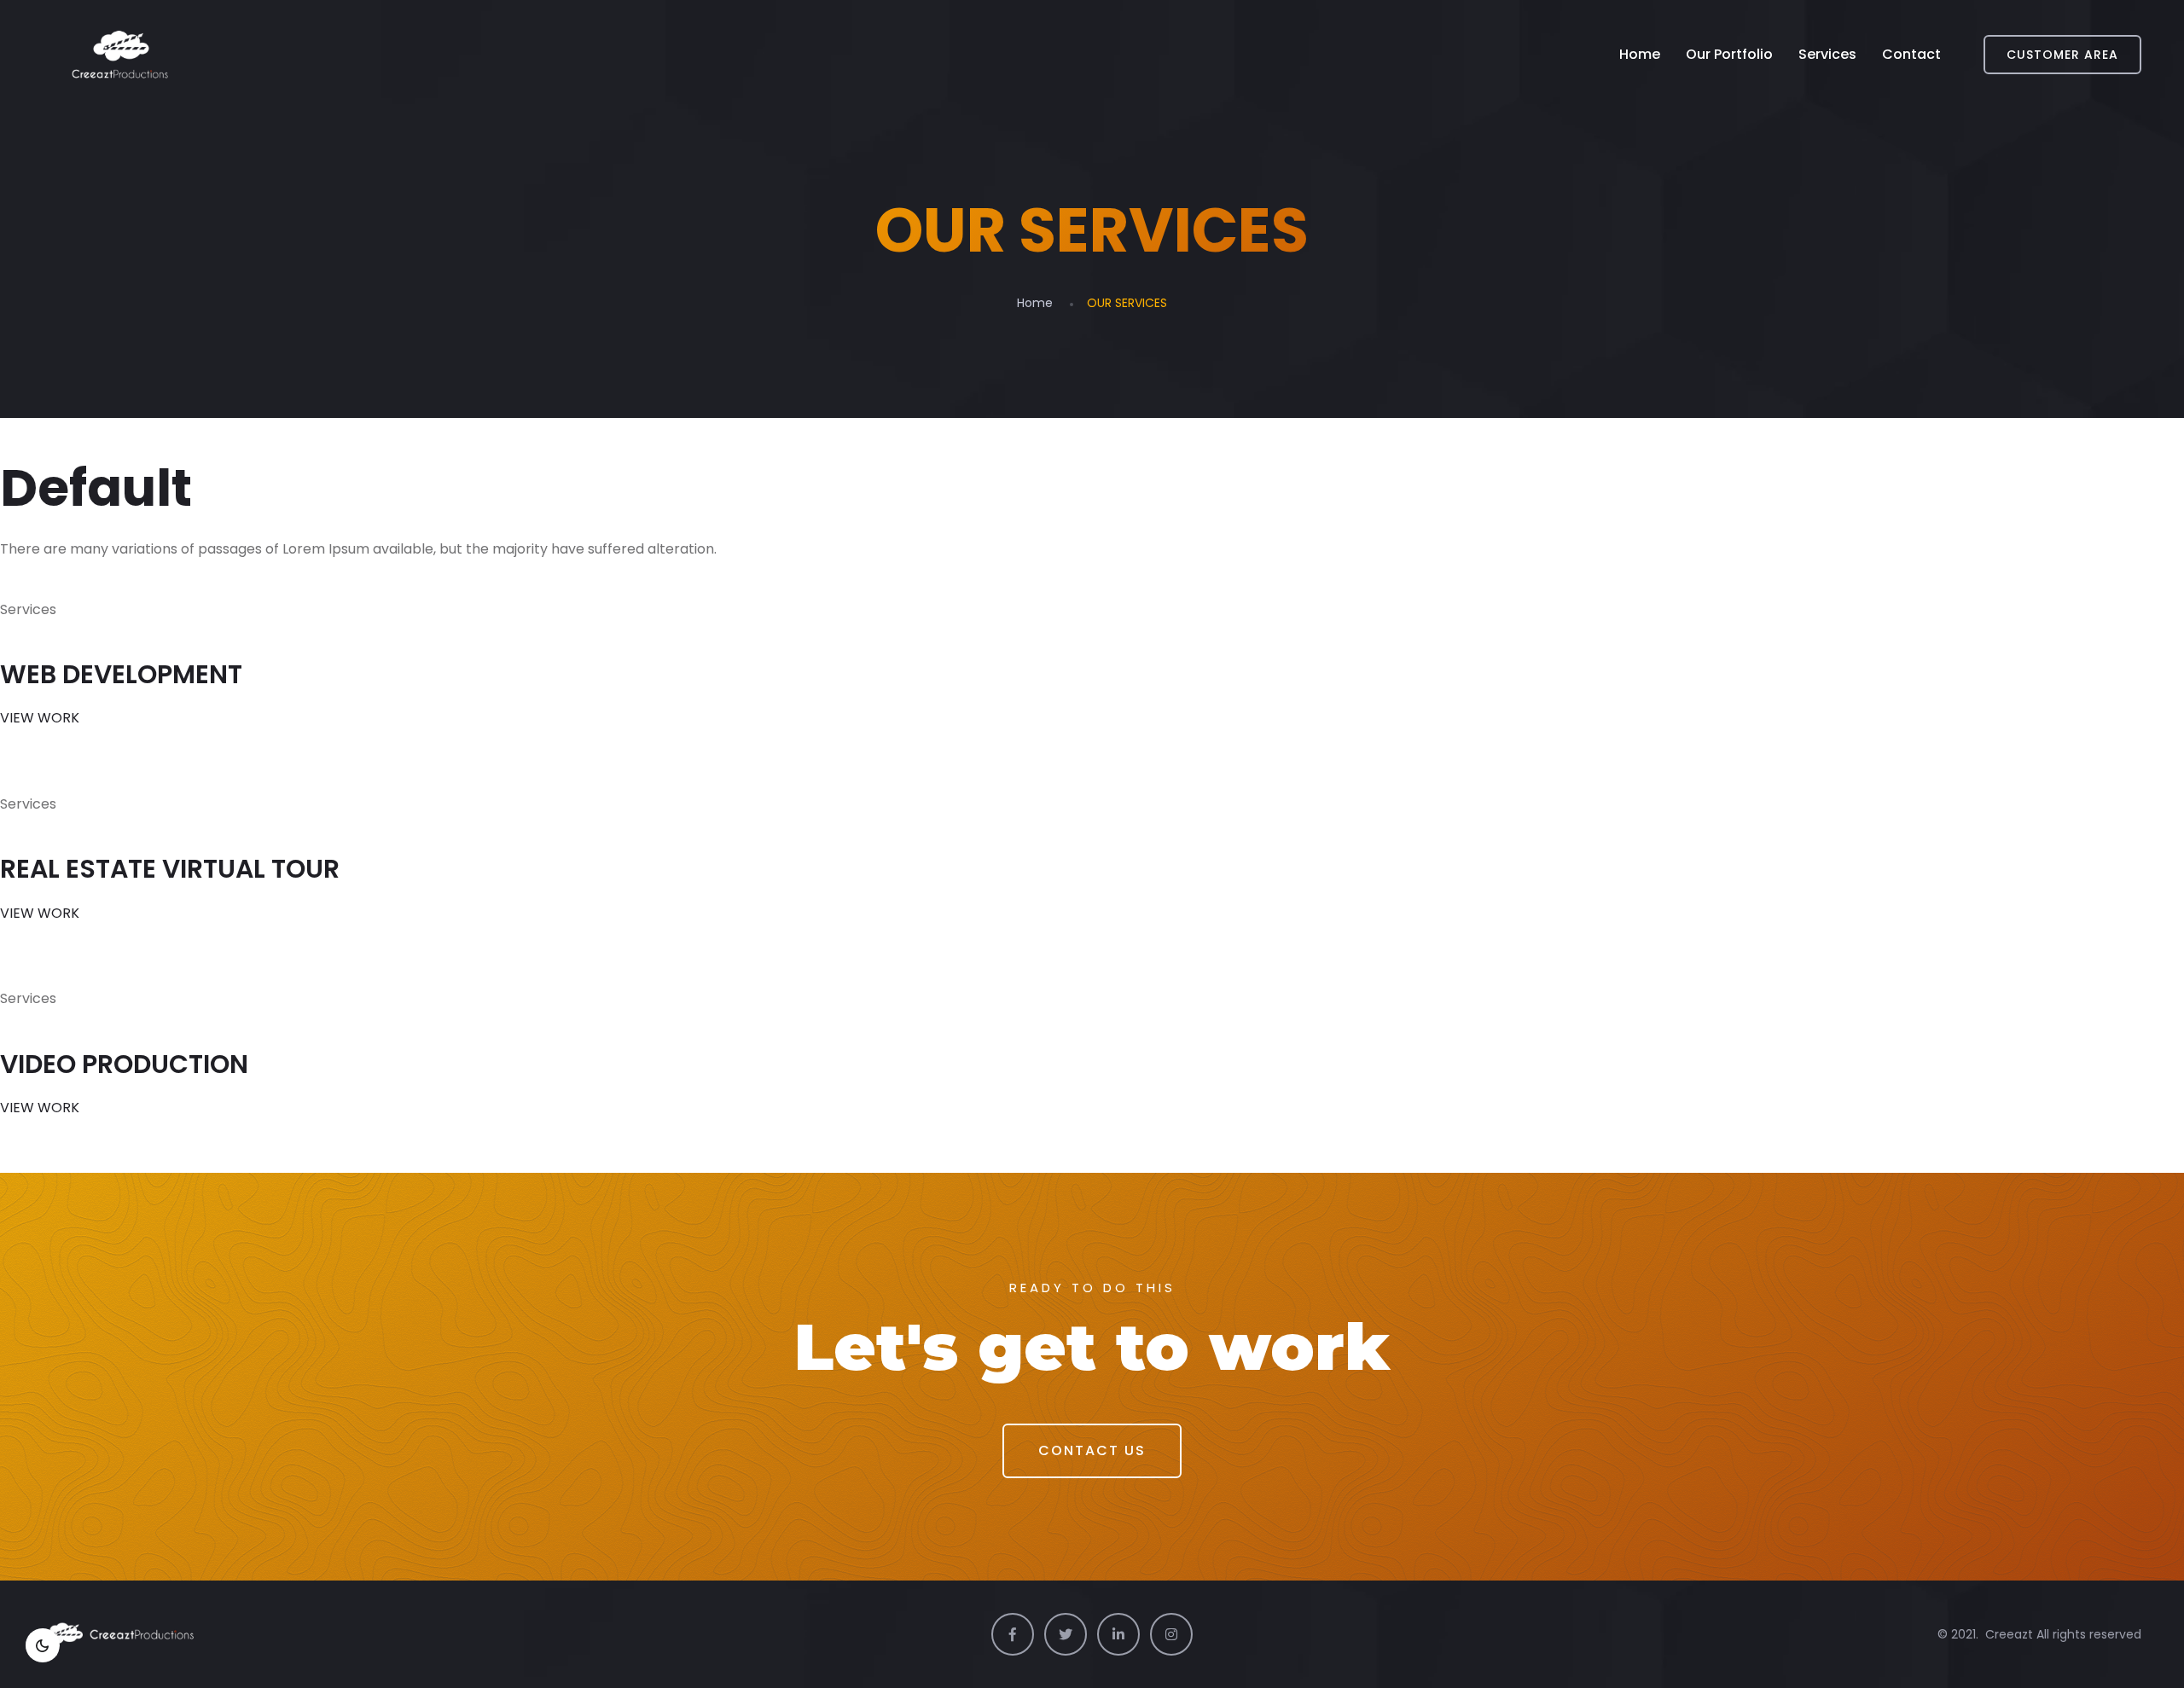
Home (1640, 54)
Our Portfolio (1729, 54)
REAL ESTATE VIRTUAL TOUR (170, 869)
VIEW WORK (40, 718)
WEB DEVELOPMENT (121, 674)
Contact (1911, 54)
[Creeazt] (120, 55)
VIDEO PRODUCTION (124, 1064)
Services (1827, 54)
